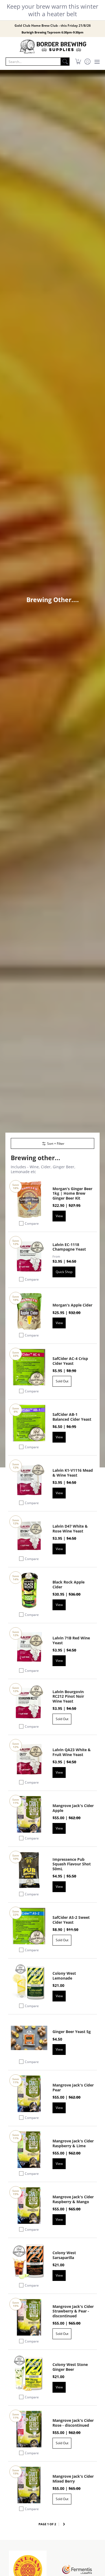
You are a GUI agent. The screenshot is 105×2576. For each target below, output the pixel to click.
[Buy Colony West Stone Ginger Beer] (29, 2373)
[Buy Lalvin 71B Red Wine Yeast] (29, 1647)
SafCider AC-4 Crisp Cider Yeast (70, 1361)
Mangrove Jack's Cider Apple (73, 1808)
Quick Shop (64, 1272)
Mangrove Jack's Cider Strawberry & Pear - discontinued (73, 2311)
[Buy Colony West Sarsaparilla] (29, 2262)
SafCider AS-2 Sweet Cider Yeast (71, 1920)
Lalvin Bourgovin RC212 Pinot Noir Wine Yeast (68, 1696)
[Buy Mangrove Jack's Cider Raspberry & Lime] (29, 2150)
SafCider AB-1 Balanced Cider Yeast (72, 1417)
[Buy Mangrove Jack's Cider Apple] (29, 1814)
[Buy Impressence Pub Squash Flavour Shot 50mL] (29, 1870)
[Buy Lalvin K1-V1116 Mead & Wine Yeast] (29, 1479)
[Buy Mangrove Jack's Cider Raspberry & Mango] (29, 2206)
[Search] (65, 62)
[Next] (64, 2524)
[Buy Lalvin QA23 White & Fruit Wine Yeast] (29, 1759)
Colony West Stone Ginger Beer (70, 2367)
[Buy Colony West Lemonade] (29, 1982)
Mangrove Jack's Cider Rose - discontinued (73, 2423)
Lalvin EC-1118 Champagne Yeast (69, 1247)
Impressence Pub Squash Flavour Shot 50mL (72, 1864)
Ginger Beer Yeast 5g (72, 2032)
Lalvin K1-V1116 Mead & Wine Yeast (73, 1473)
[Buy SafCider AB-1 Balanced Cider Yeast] (29, 1423)
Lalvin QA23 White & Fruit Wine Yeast (72, 1752)
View (59, 1216)
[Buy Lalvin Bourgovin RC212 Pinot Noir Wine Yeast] (29, 1703)
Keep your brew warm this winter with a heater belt (52, 10)
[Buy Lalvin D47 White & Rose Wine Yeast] (29, 1535)
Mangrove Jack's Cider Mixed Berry (73, 2479)
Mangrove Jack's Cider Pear (73, 2087)
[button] (78, 62)
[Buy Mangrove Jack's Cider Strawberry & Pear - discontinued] (29, 2317)
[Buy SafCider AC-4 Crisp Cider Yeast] (29, 1367)
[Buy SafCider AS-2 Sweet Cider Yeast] (29, 1926)
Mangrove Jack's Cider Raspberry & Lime (73, 2143)
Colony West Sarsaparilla (64, 2255)
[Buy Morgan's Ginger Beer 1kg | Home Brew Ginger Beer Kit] (29, 1200)
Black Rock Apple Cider (69, 1584)
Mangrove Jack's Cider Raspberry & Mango (73, 2199)
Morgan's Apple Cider (72, 1305)
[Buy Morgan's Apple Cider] (29, 1311)
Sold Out (62, 1381)
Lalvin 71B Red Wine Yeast (71, 1640)
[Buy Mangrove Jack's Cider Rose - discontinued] (29, 2429)
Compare (32, 1223)
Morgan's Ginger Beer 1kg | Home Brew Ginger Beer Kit (72, 1193)
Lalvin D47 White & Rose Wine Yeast (70, 1529)
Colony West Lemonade (64, 1976)
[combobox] (33, 62)
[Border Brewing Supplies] (52, 47)
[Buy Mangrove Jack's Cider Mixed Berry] (29, 2485)
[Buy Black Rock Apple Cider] (29, 1591)
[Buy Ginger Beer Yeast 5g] (29, 2038)
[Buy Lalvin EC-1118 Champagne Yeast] (29, 1256)
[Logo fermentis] (77, 2569)
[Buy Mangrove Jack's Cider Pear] (29, 2094)
